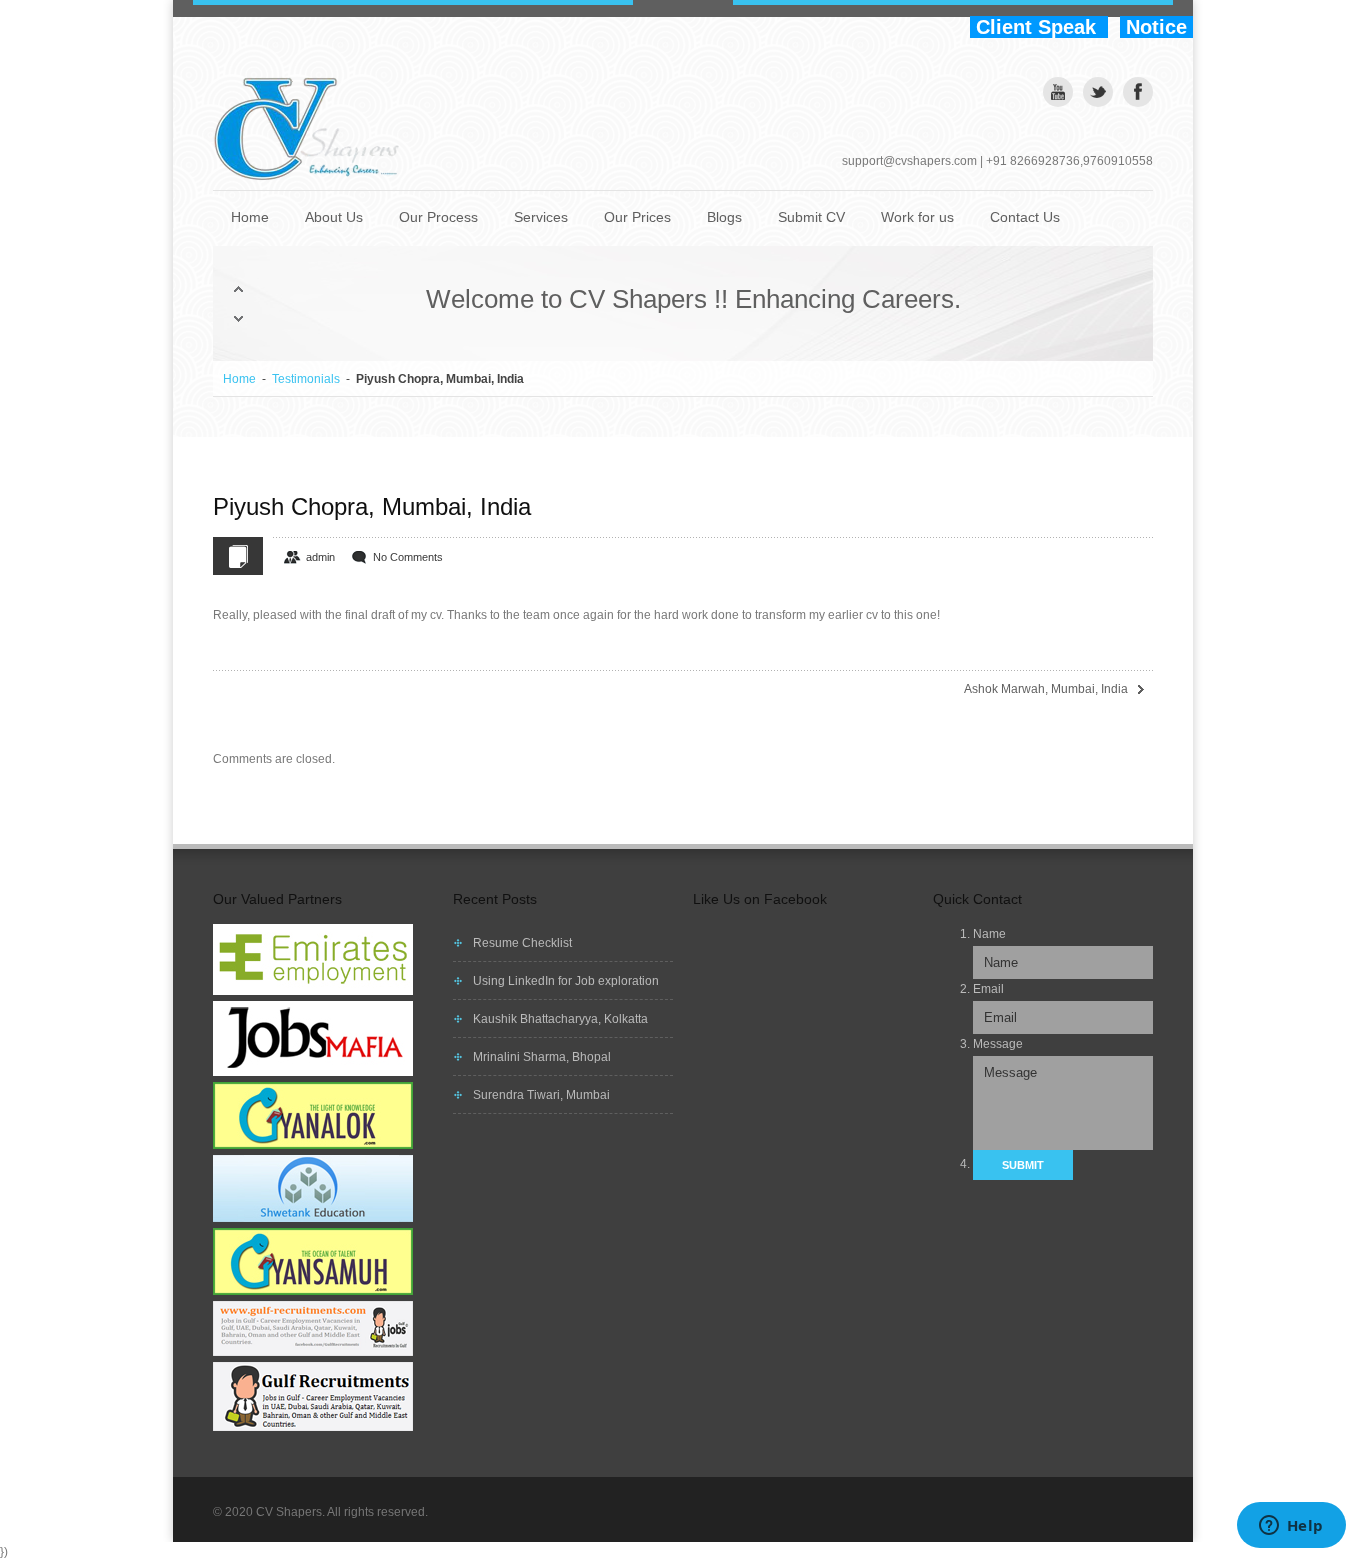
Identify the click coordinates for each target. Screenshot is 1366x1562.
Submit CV (811, 217)
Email (988, 989)
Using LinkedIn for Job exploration (566, 981)
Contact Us (1025, 217)
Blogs (724, 217)
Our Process (438, 217)
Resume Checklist (522, 943)
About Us (334, 217)
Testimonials (306, 379)
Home (250, 217)
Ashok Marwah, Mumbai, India (1046, 689)
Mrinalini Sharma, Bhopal (542, 1057)
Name (989, 934)
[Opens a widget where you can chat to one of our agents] (1291, 1527)
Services (541, 217)
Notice (1156, 27)
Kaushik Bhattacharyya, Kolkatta (560, 1019)
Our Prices (637, 217)
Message (998, 1044)
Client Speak (1039, 27)
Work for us (917, 217)
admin (320, 557)
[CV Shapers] (312, 129)
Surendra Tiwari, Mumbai (541, 1095)
